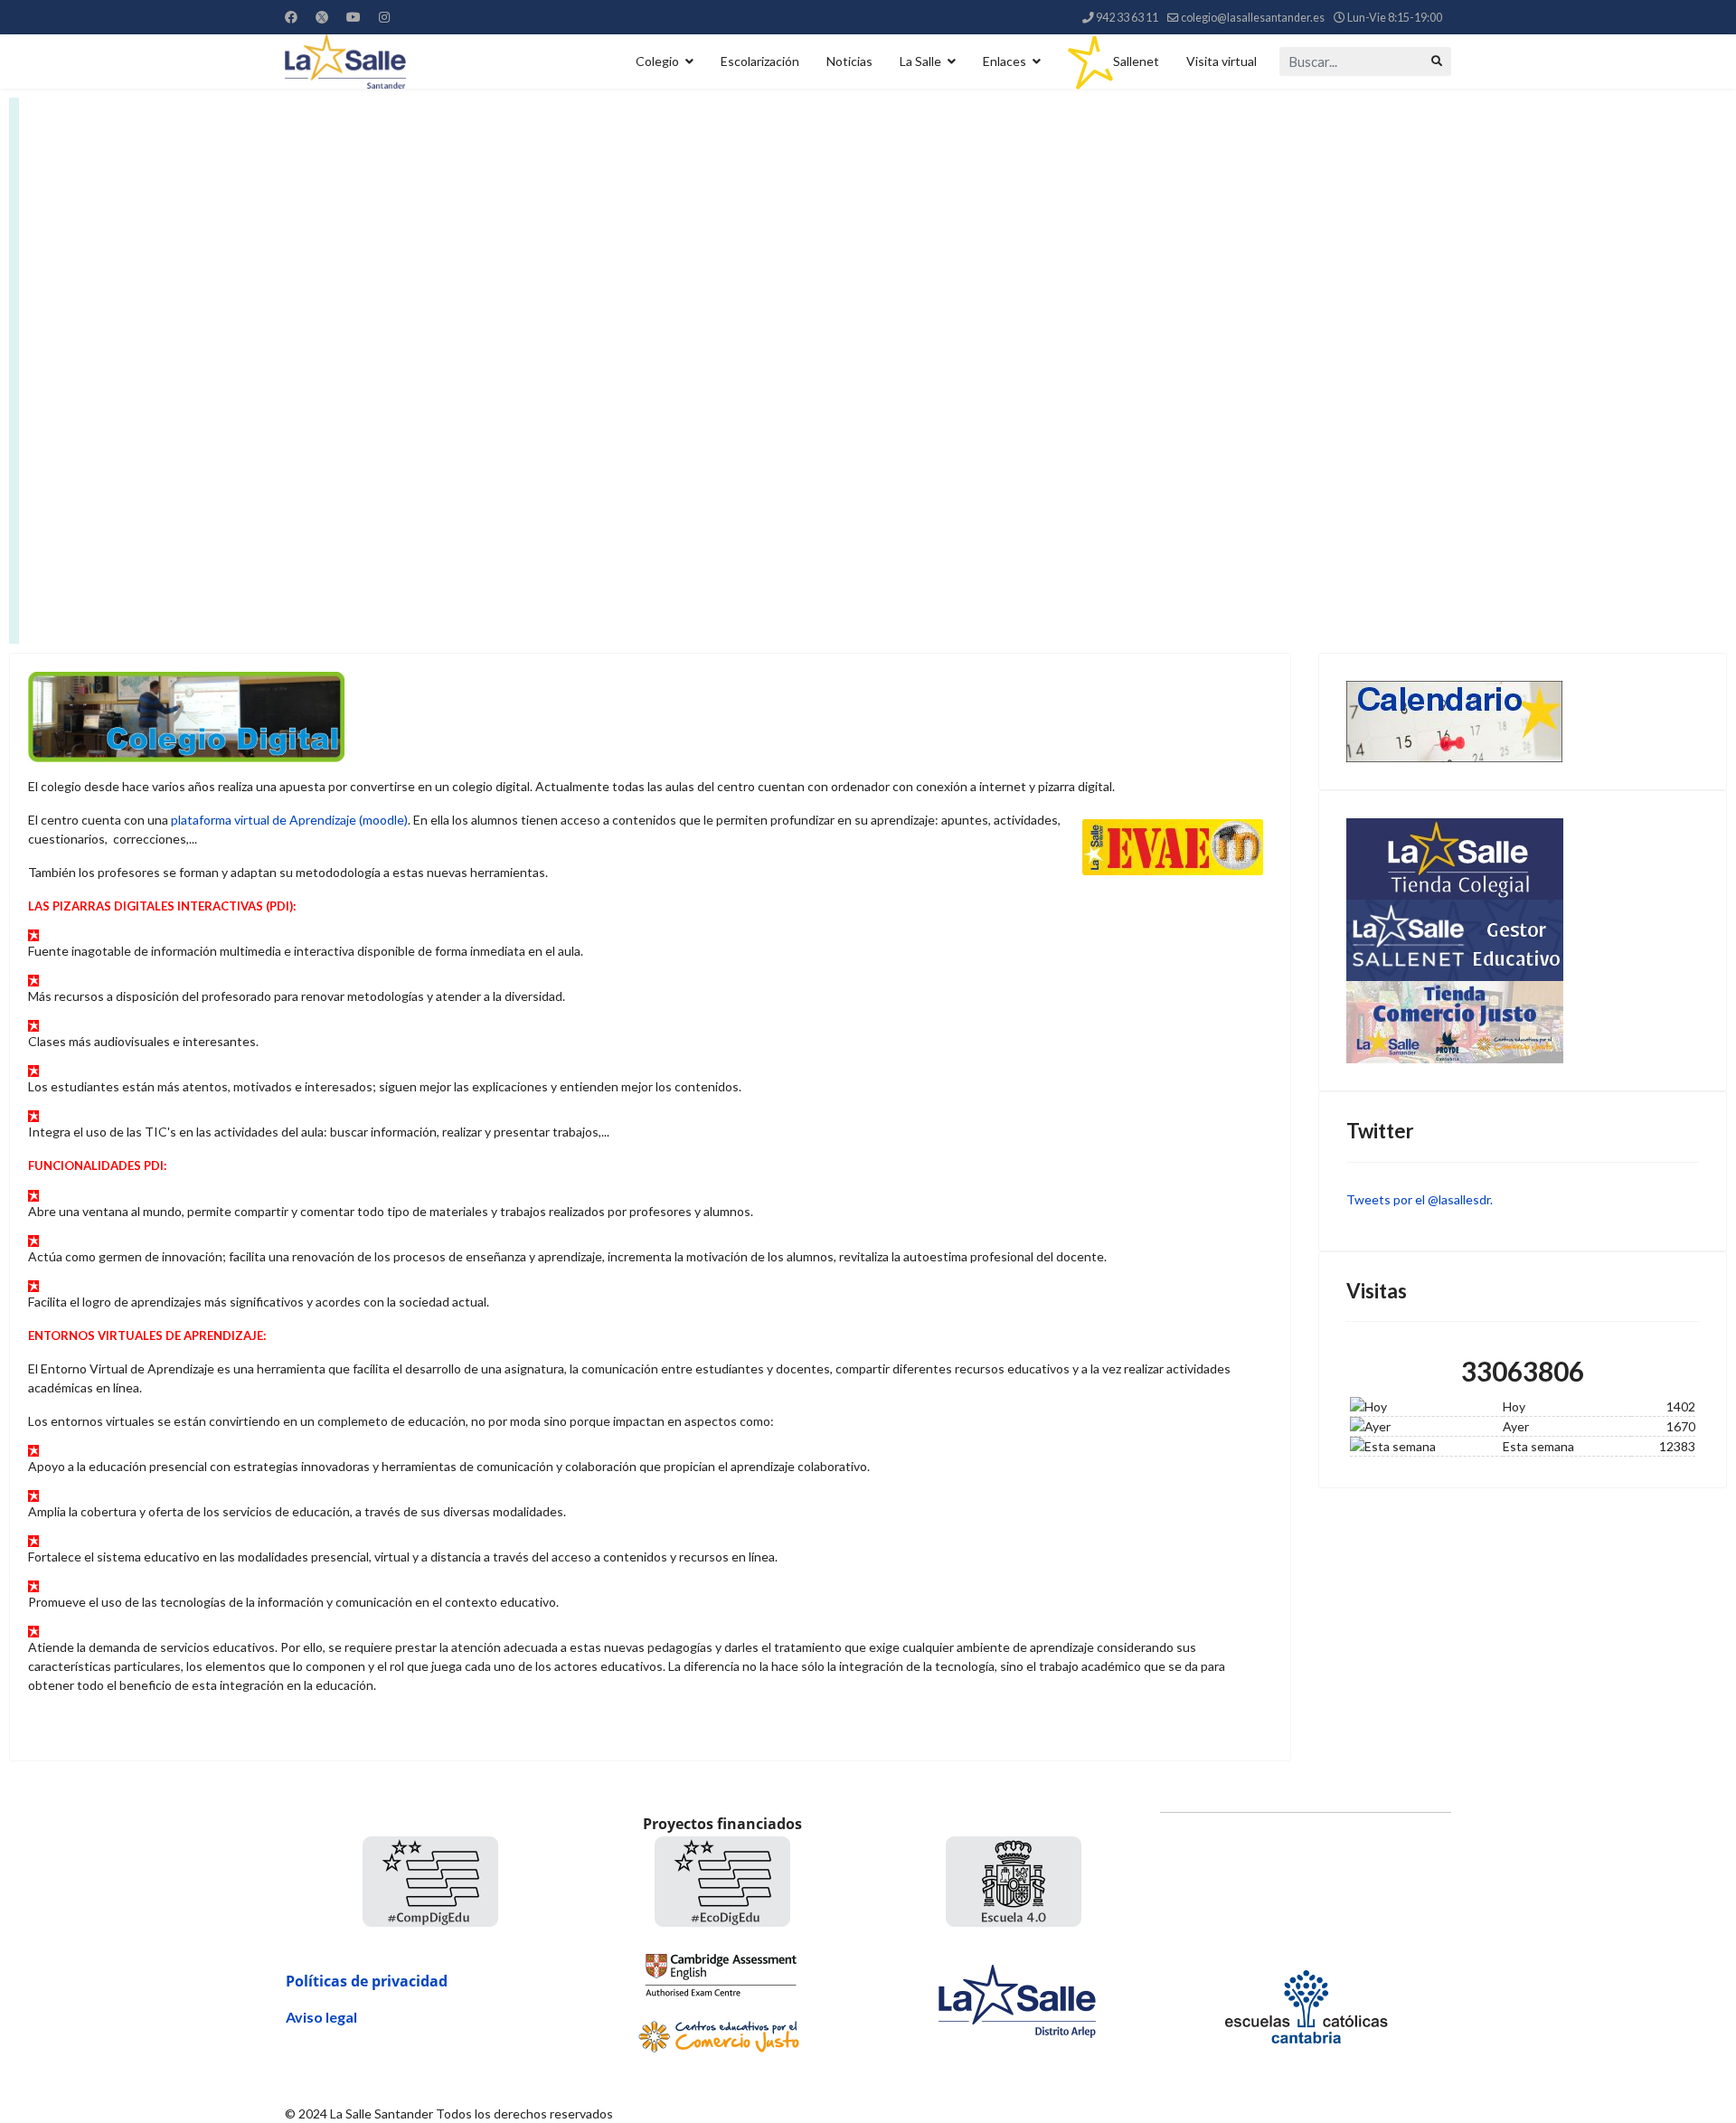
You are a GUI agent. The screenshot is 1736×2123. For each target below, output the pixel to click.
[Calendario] (1523, 722)
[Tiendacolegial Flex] (1523, 859)
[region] (868, 371)
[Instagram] (384, 17)
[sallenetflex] (1523, 940)
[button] (868, 371)
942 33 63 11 (1127, 18)
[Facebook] (291, 17)
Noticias (849, 61)
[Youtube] (354, 17)
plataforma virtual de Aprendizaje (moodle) (289, 820)
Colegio (657, 61)
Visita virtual (1222, 61)
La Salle (920, 61)
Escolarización (760, 61)
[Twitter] (322, 17)
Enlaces (1005, 61)
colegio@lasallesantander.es (1253, 18)
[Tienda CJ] (1523, 1022)
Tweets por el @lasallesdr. (1420, 1199)
